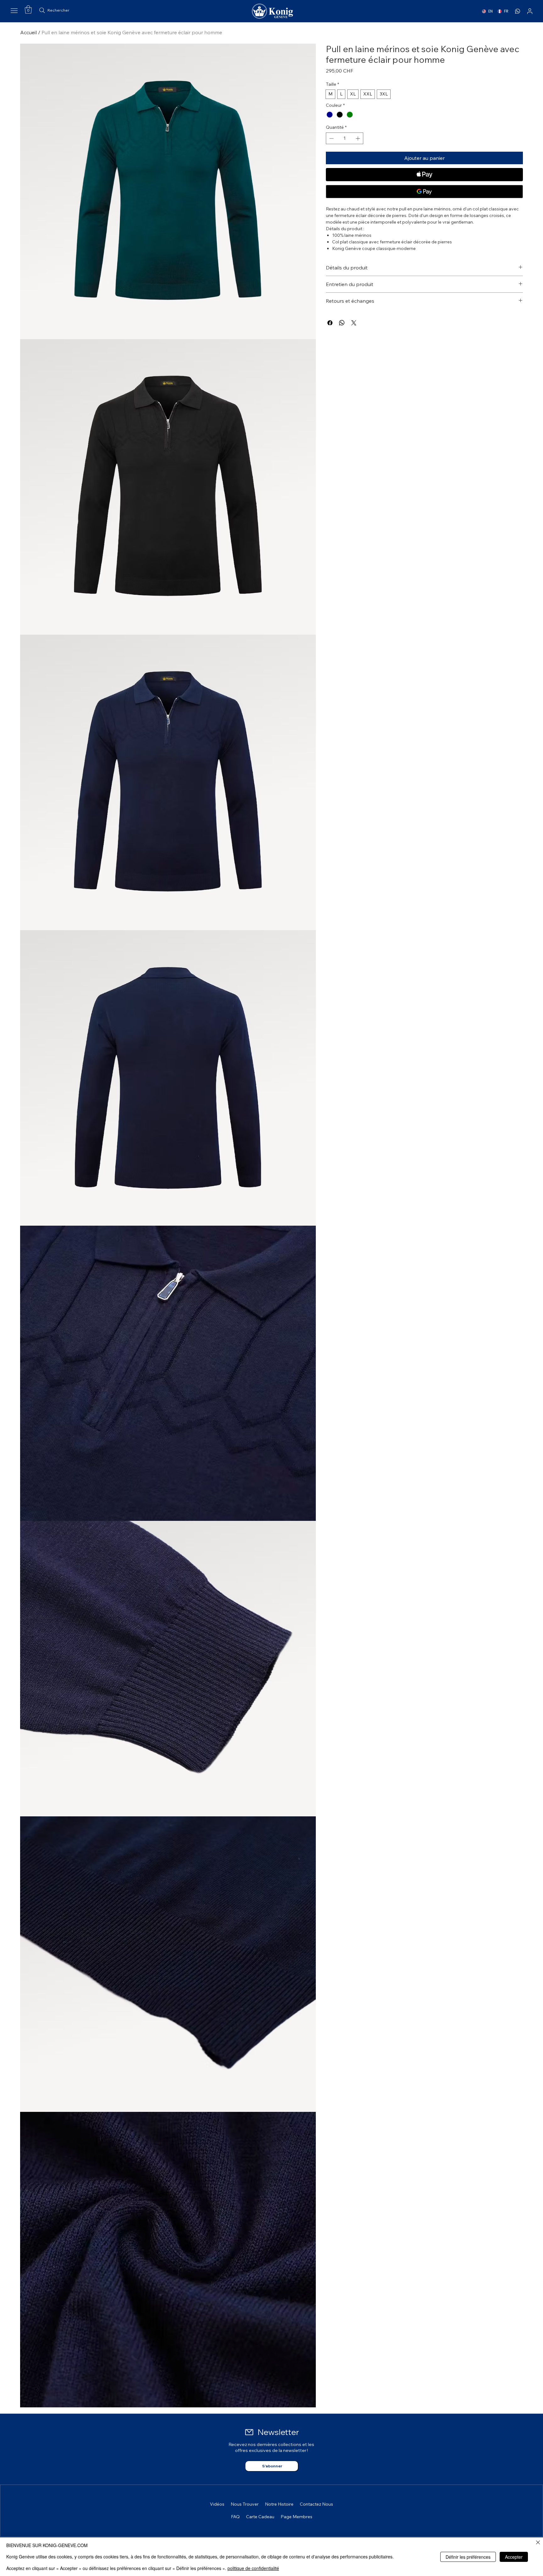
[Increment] (358, 138)
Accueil (28, 32)
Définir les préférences (468, 2557)
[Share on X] (354, 323)
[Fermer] (538, 2543)
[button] (28, 9)
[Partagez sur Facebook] (330, 323)
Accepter (514, 2557)
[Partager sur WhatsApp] (342, 323)
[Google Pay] (424, 192)
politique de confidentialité (253, 2568)
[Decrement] (331, 138)
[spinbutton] (345, 138)
